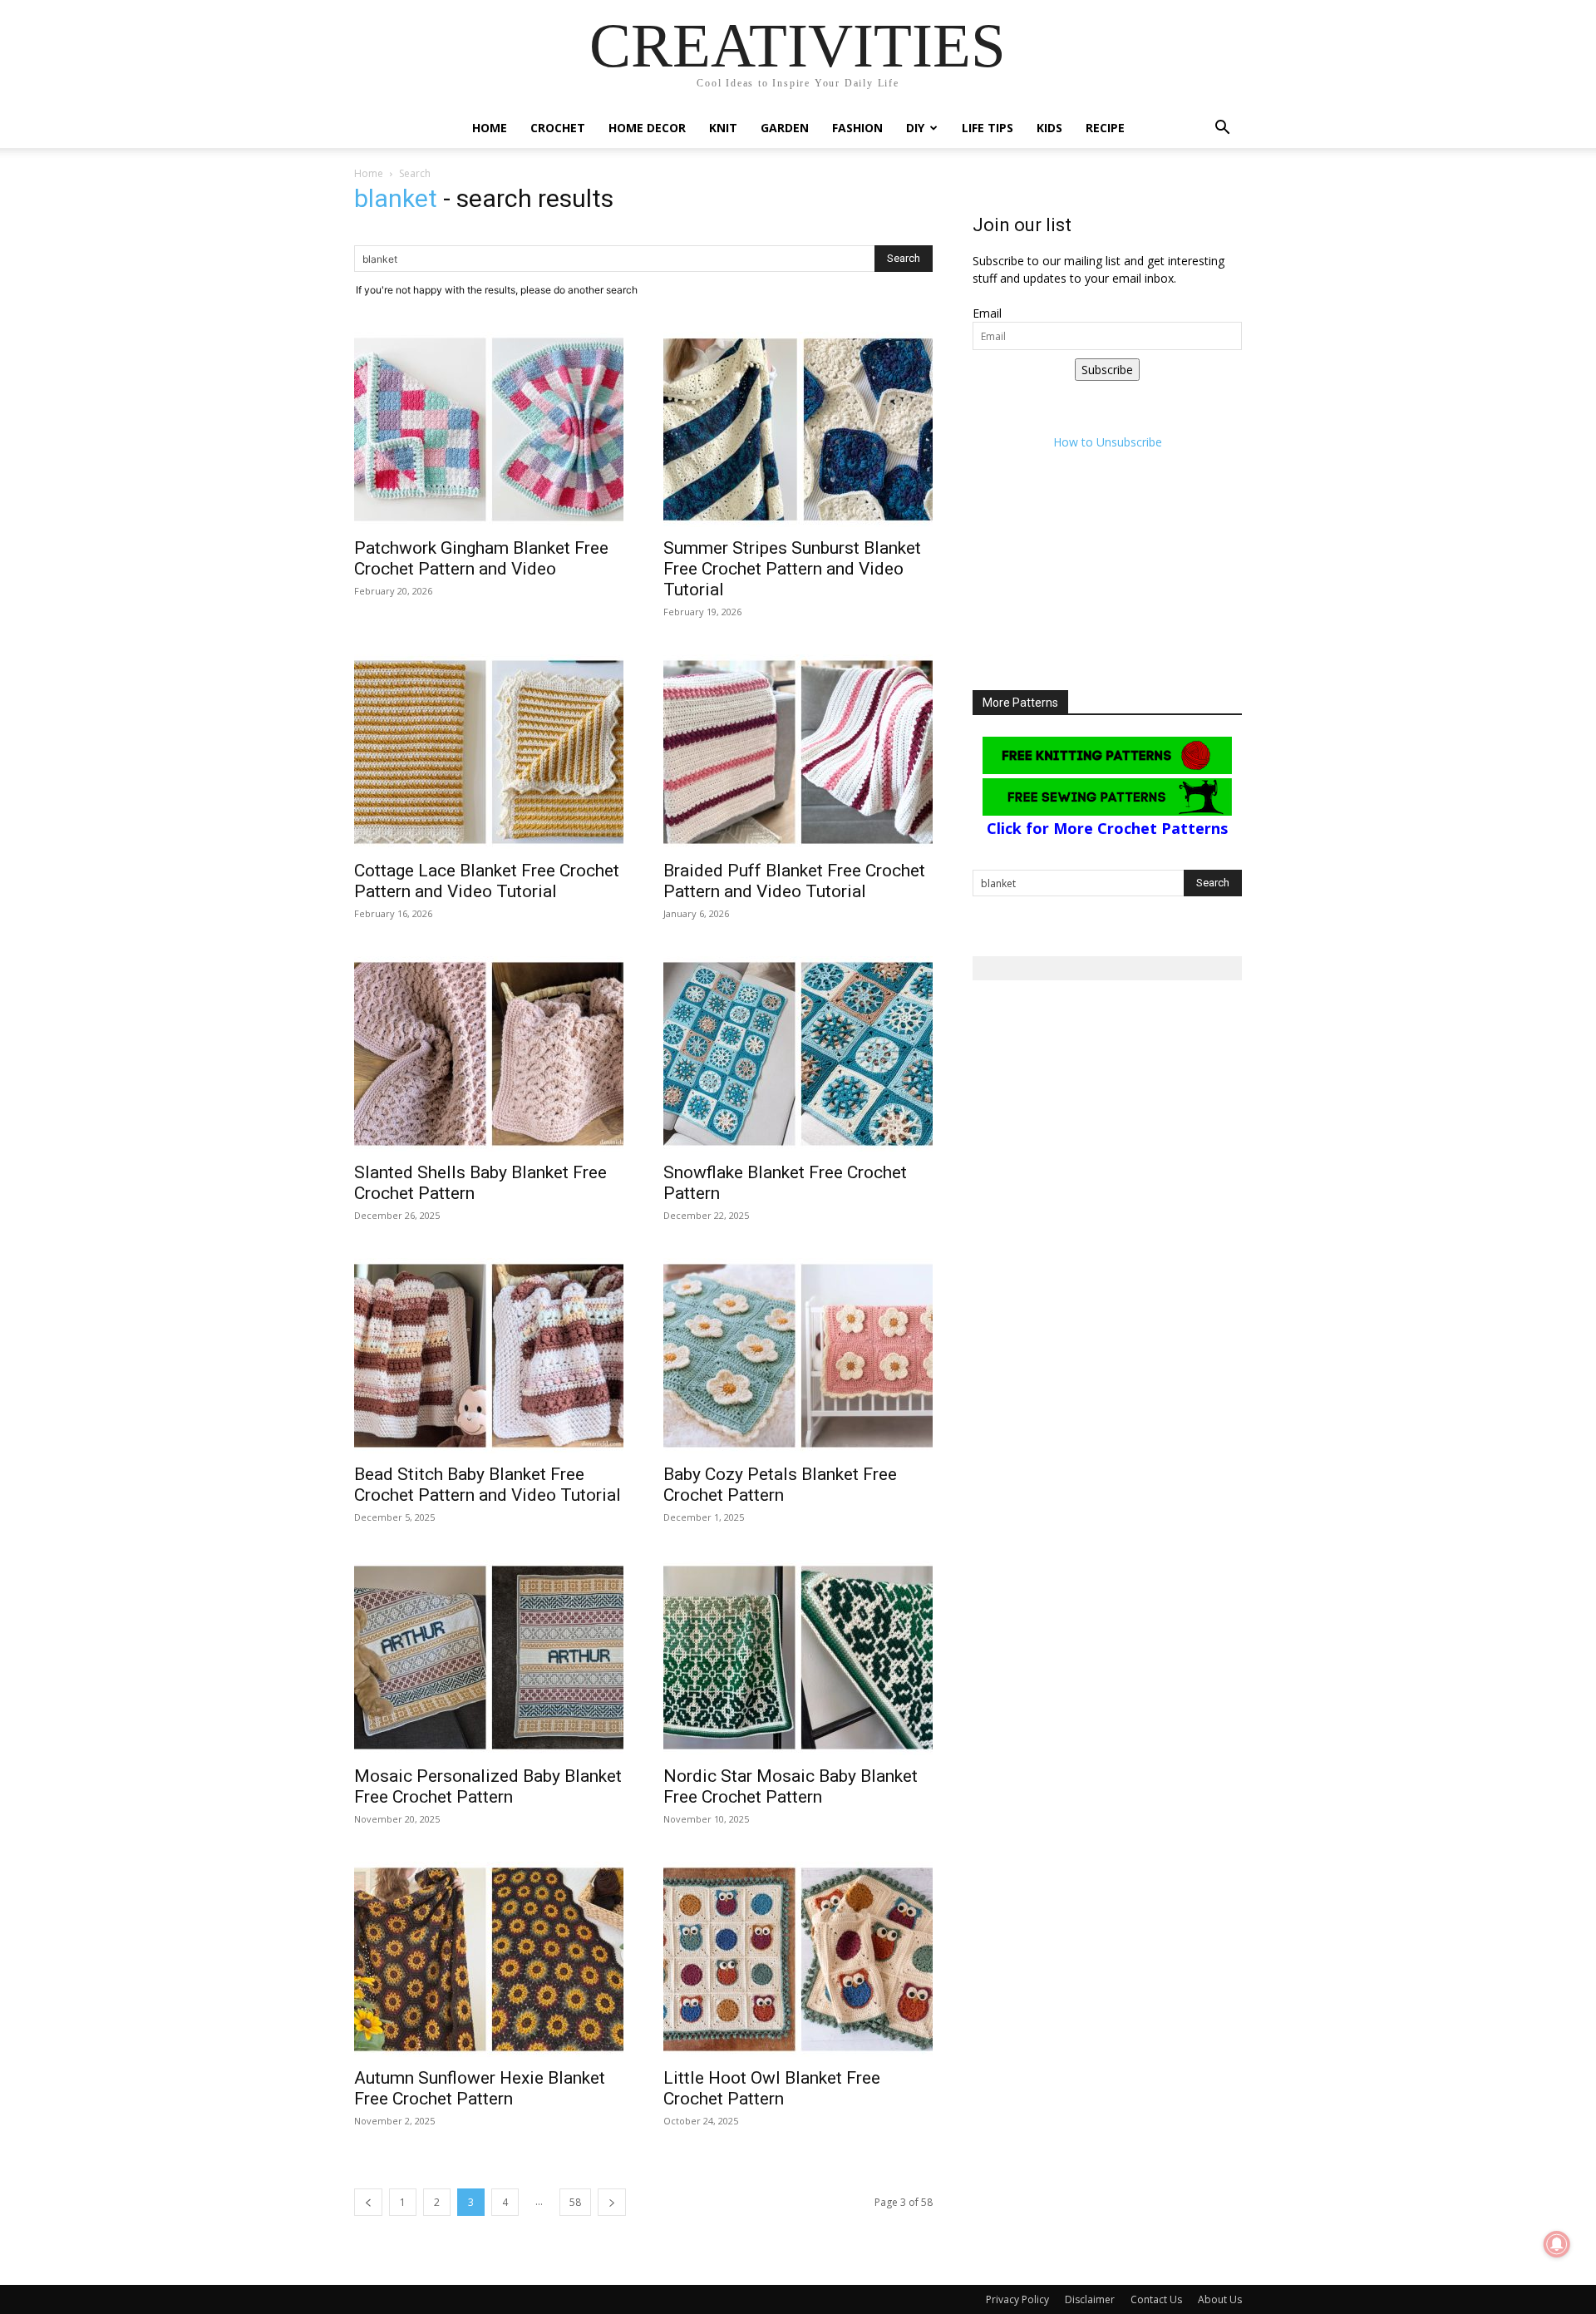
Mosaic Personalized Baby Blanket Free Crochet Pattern (488, 1786)
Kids (1049, 128)
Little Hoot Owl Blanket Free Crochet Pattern (772, 2088)
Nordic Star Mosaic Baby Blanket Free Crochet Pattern (791, 1786)
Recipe (1105, 128)
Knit (723, 128)
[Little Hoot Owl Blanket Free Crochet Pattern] (798, 1959)
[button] (1222, 129)
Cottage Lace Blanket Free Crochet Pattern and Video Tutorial (487, 881)
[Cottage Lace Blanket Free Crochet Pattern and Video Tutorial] (489, 752)
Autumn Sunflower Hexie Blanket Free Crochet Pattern (480, 2088)
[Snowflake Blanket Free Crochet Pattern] (798, 1054)
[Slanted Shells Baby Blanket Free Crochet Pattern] (489, 1054)
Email (987, 313)
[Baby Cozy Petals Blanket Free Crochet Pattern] (798, 1356)
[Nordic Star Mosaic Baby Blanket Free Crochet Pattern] (798, 1658)
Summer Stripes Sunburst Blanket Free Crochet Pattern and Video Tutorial (792, 569)
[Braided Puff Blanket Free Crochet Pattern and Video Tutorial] (798, 752)
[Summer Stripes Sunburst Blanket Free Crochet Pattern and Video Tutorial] (798, 429)
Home (490, 128)
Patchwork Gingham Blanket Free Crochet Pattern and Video (481, 558)
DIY (915, 128)
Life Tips (988, 128)
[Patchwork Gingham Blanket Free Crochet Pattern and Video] (489, 429)
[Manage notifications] (1557, 2244)
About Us (1220, 2299)
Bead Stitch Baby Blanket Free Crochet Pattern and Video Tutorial (488, 1485)
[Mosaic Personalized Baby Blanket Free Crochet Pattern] (489, 1658)
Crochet (558, 128)
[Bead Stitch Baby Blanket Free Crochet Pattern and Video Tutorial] (489, 1356)
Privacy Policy (1017, 2299)
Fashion (857, 128)
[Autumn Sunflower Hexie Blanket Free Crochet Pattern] (489, 1959)
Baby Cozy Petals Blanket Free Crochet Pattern (780, 1485)
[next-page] (612, 2202)
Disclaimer (1090, 2299)
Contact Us (1156, 2299)
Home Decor (647, 128)
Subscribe (1107, 370)
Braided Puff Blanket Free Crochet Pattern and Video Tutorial (794, 881)
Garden (785, 128)
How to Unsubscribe (1108, 442)
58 (575, 2202)
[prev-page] (368, 2202)
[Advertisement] (1107, 586)
